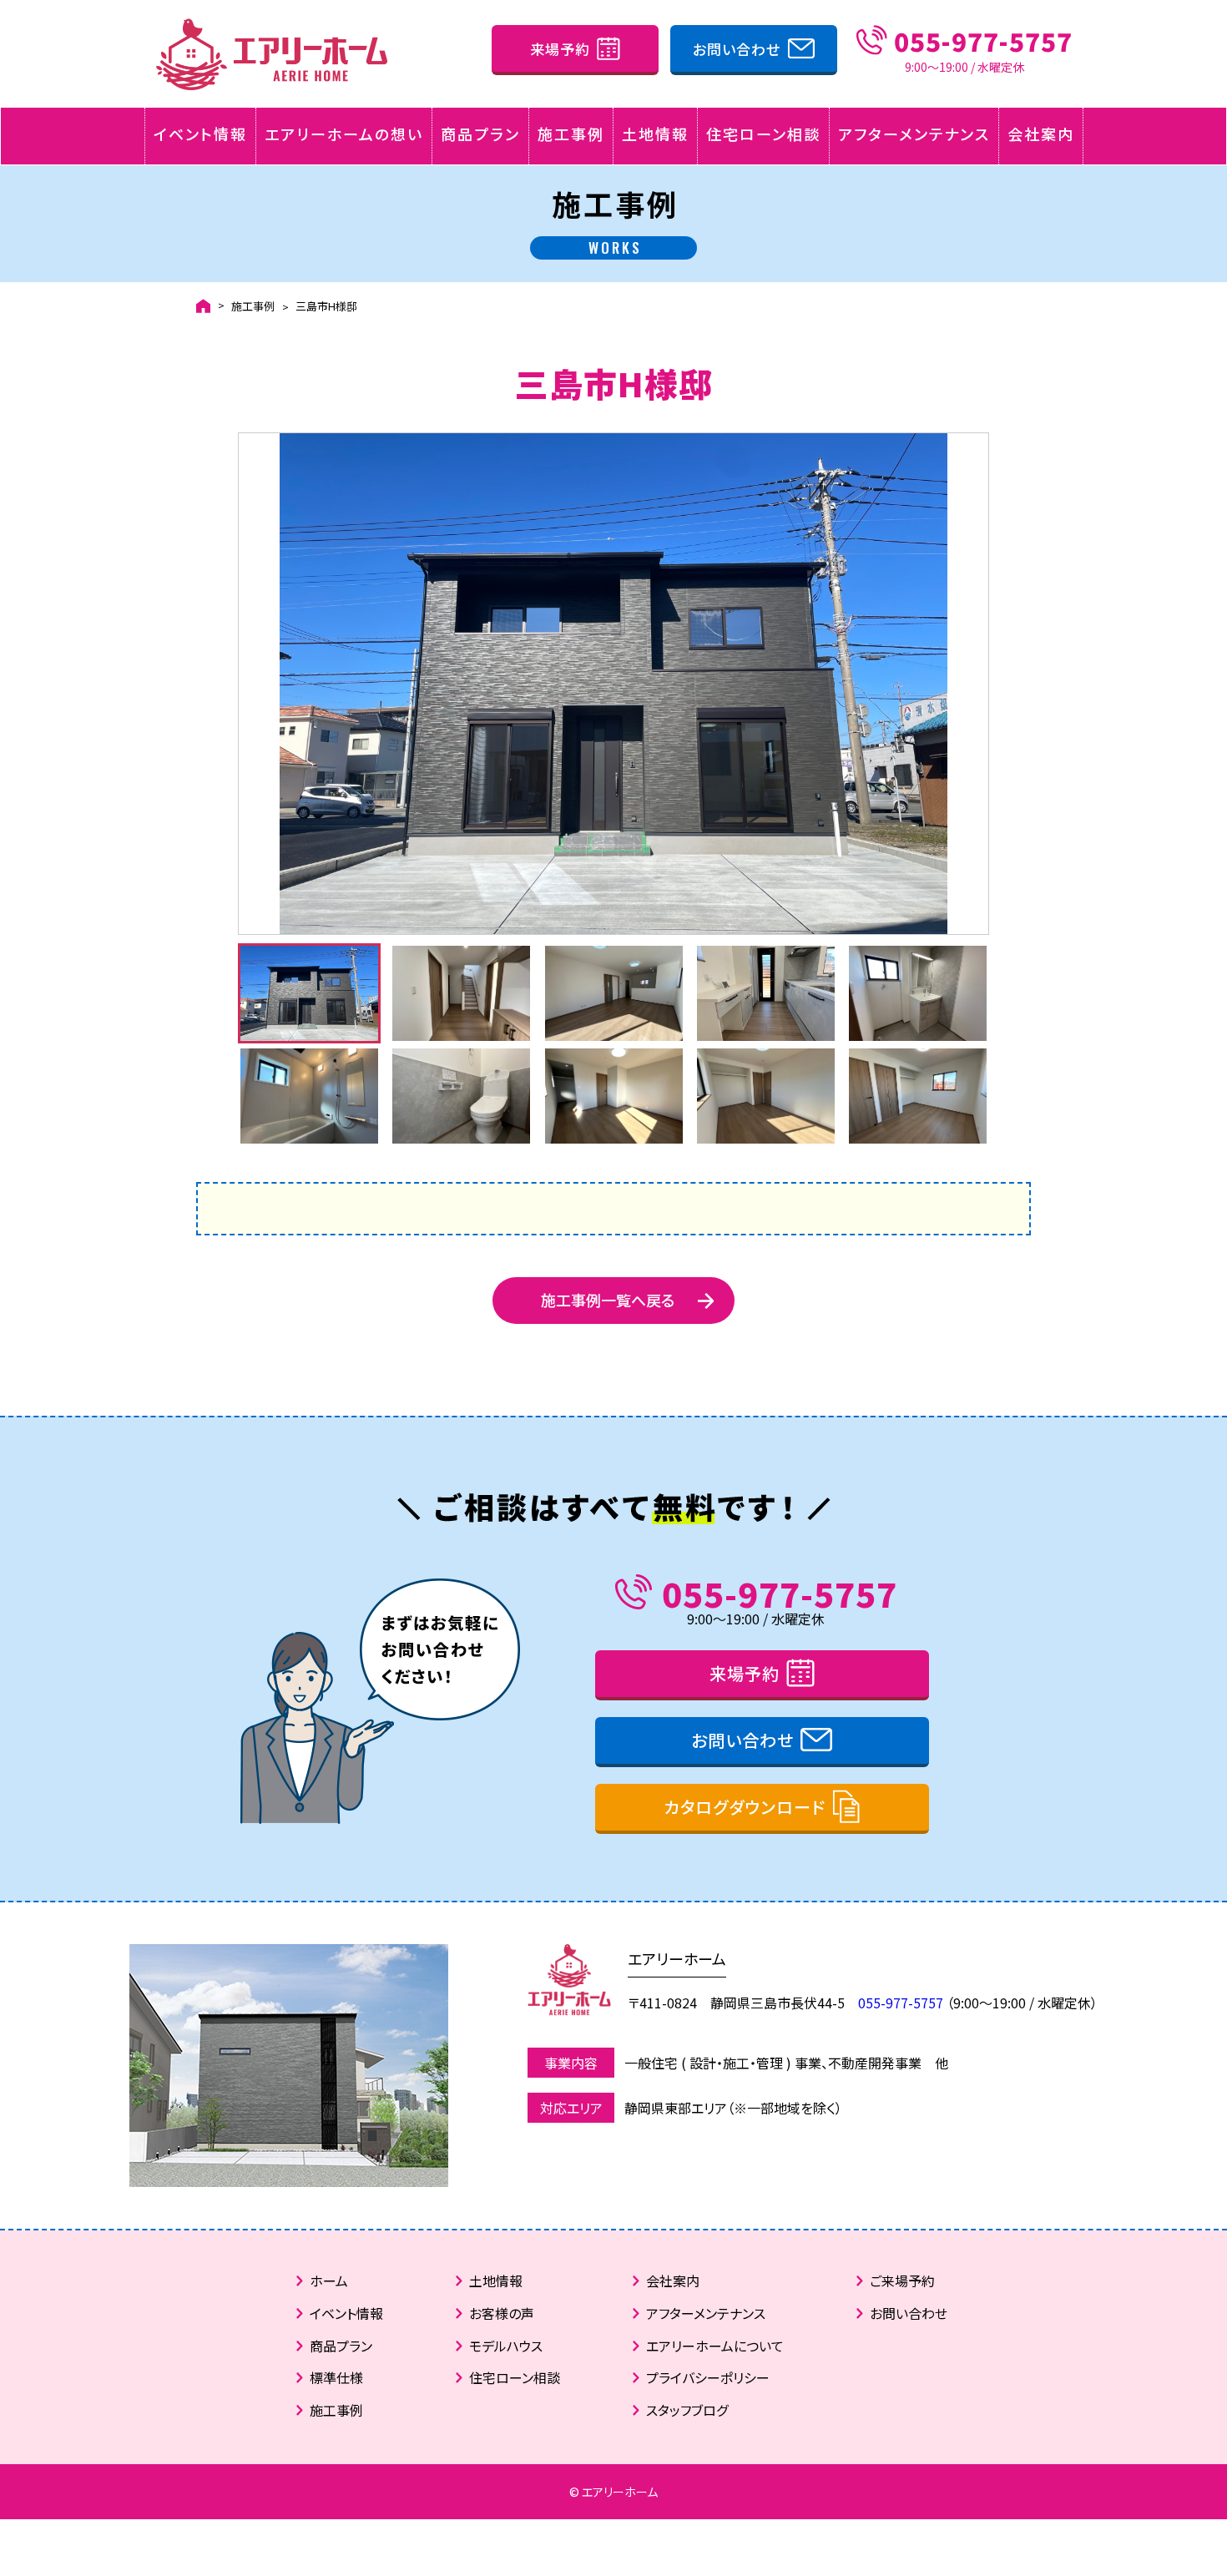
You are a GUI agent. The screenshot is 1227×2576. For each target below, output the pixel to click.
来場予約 (560, 49)
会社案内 (1041, 134)
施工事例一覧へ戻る (608, 1300)
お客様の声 (502, 2313)
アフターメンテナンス (914, 134)
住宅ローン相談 (763, 134)
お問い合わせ (737, 49)
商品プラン (480, 134)
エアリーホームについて (715, 2346)
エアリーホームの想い (344, 134)
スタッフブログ (687, 2410)
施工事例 (571, 134)
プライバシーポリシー (708, 2377)
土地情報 (655, 134)
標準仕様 (336, 2377)
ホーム (329, 2281)
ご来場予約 (902, 2281)
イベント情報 (200, 134)
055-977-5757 (780, 1593)
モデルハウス (506, 2346)
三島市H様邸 (326, 306)
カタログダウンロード (745, 1807)
